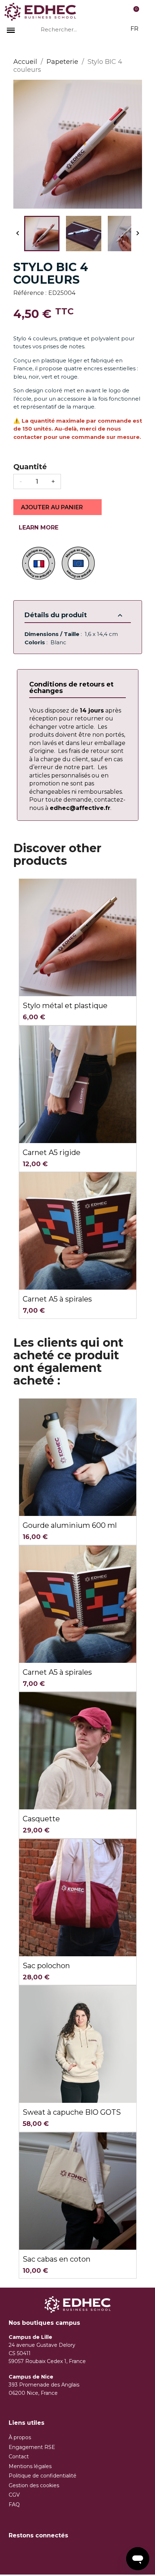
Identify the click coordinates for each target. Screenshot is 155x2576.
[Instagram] (37, 2555)
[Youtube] (77, 2555)
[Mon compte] (104, 12)
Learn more (40, 528)
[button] (20, 2437)
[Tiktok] (57, 2555)
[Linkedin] (97, 2555)
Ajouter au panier (53, 507)
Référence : (30, 293)
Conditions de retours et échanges (71, 688)
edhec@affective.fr (80, 808)
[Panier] (134, 12)
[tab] (77, 688)
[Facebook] (18, 2555)
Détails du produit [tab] (74, 615)
